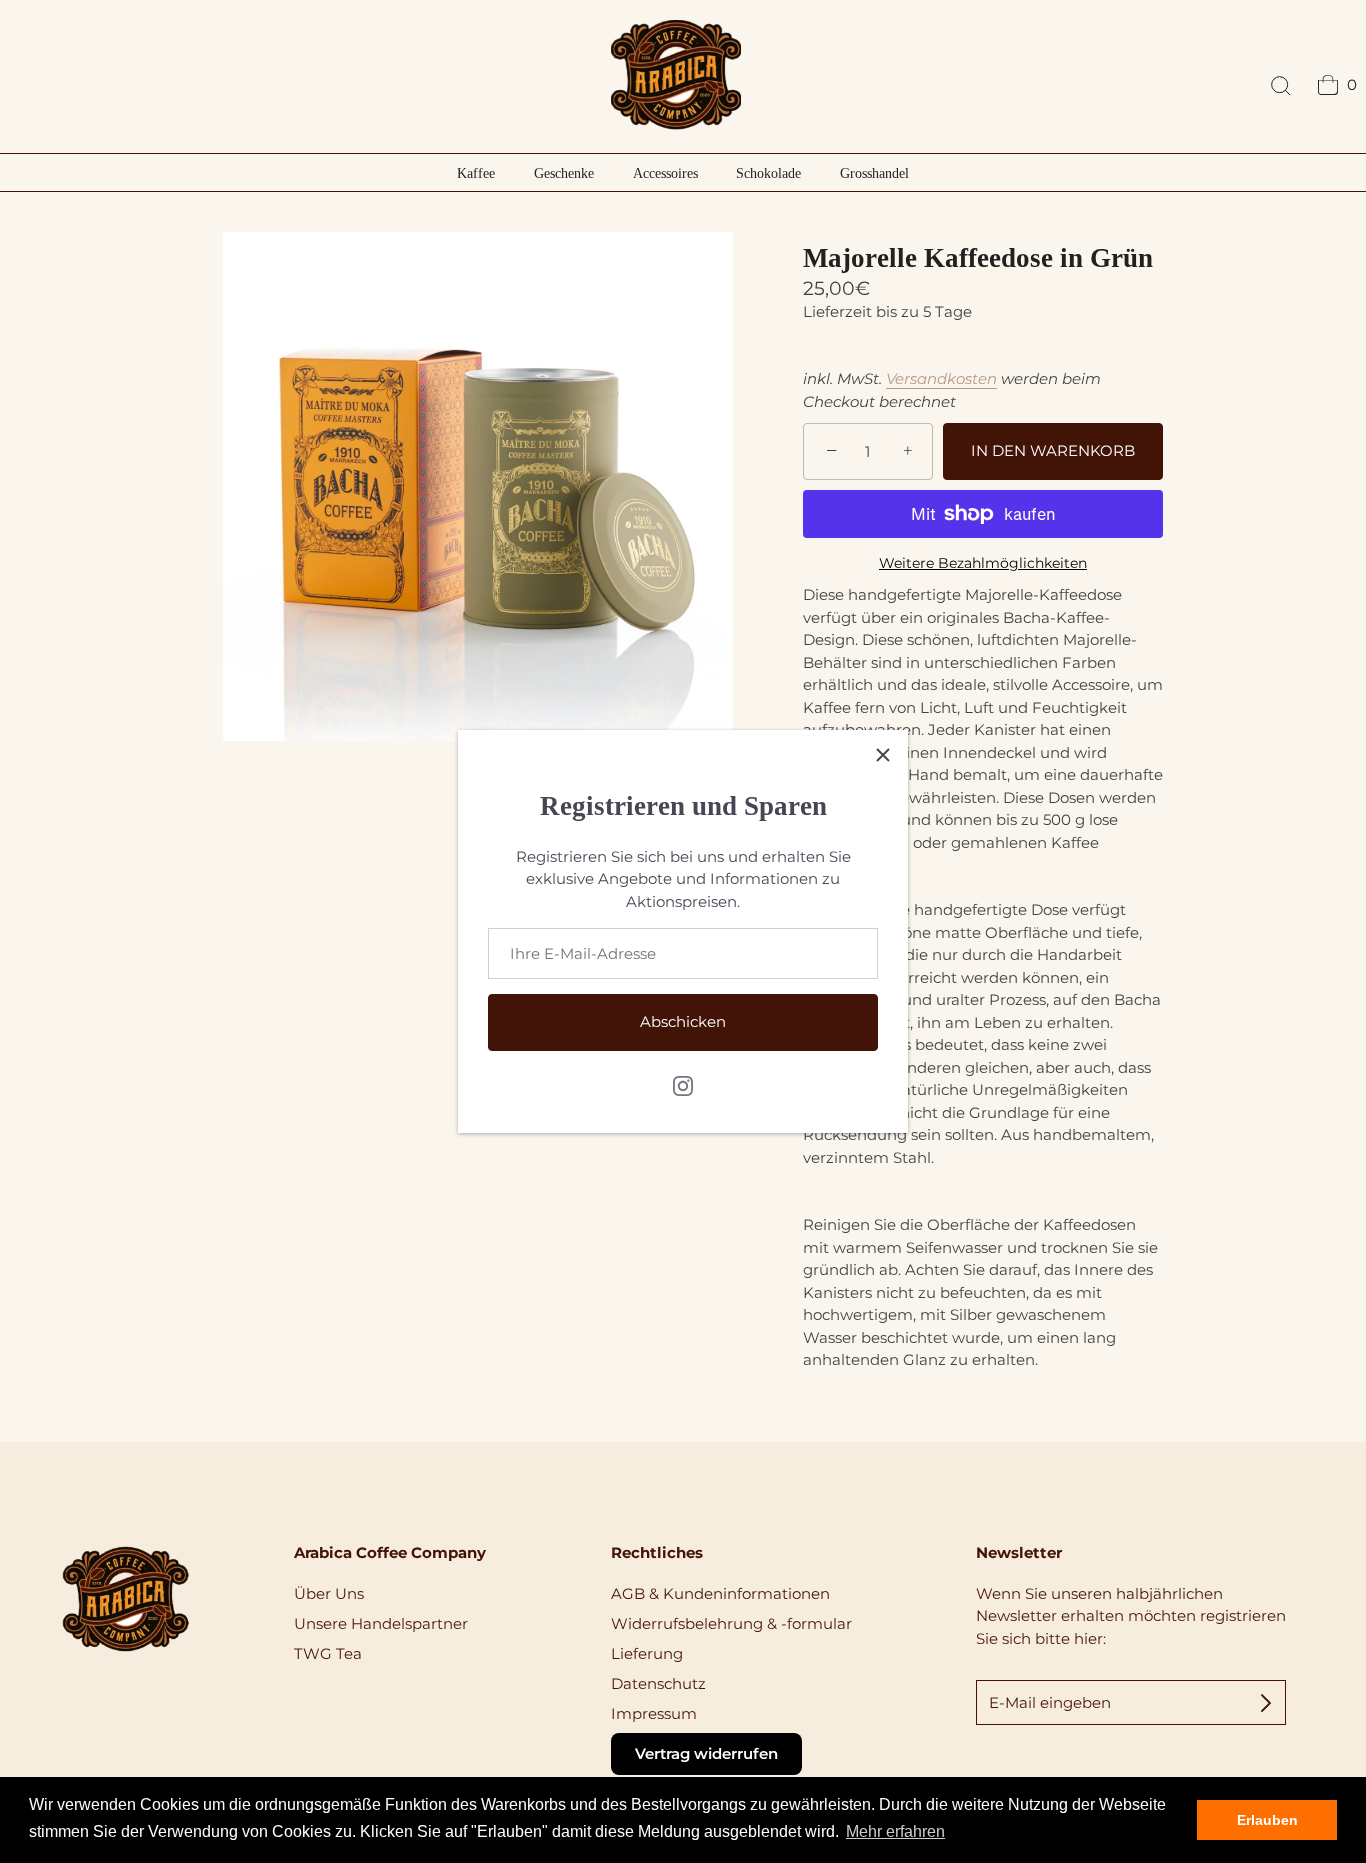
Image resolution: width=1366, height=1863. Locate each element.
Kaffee (476, 173)
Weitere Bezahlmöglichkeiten (983, 563)
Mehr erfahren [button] (895, 1831)
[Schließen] (883, 755)
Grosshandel (874, 173)
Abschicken (683, 1021)
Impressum (654, 1713)
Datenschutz (658, 1683)
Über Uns (329, 1593)
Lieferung (647, 1653)
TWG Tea (328, 1653)
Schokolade (768, 173)
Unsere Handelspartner (381, 1623)
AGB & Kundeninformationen (720, 1593)
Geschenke (564, 173)
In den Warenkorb (1053, 450)
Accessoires (665, 173)
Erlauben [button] (1267, 1820)
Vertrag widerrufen (706, 1753)
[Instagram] (683, 1083)
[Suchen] (1281, 87)
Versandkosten (941, 378)
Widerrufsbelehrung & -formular (731, 1623)
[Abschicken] (1266, 1702)
